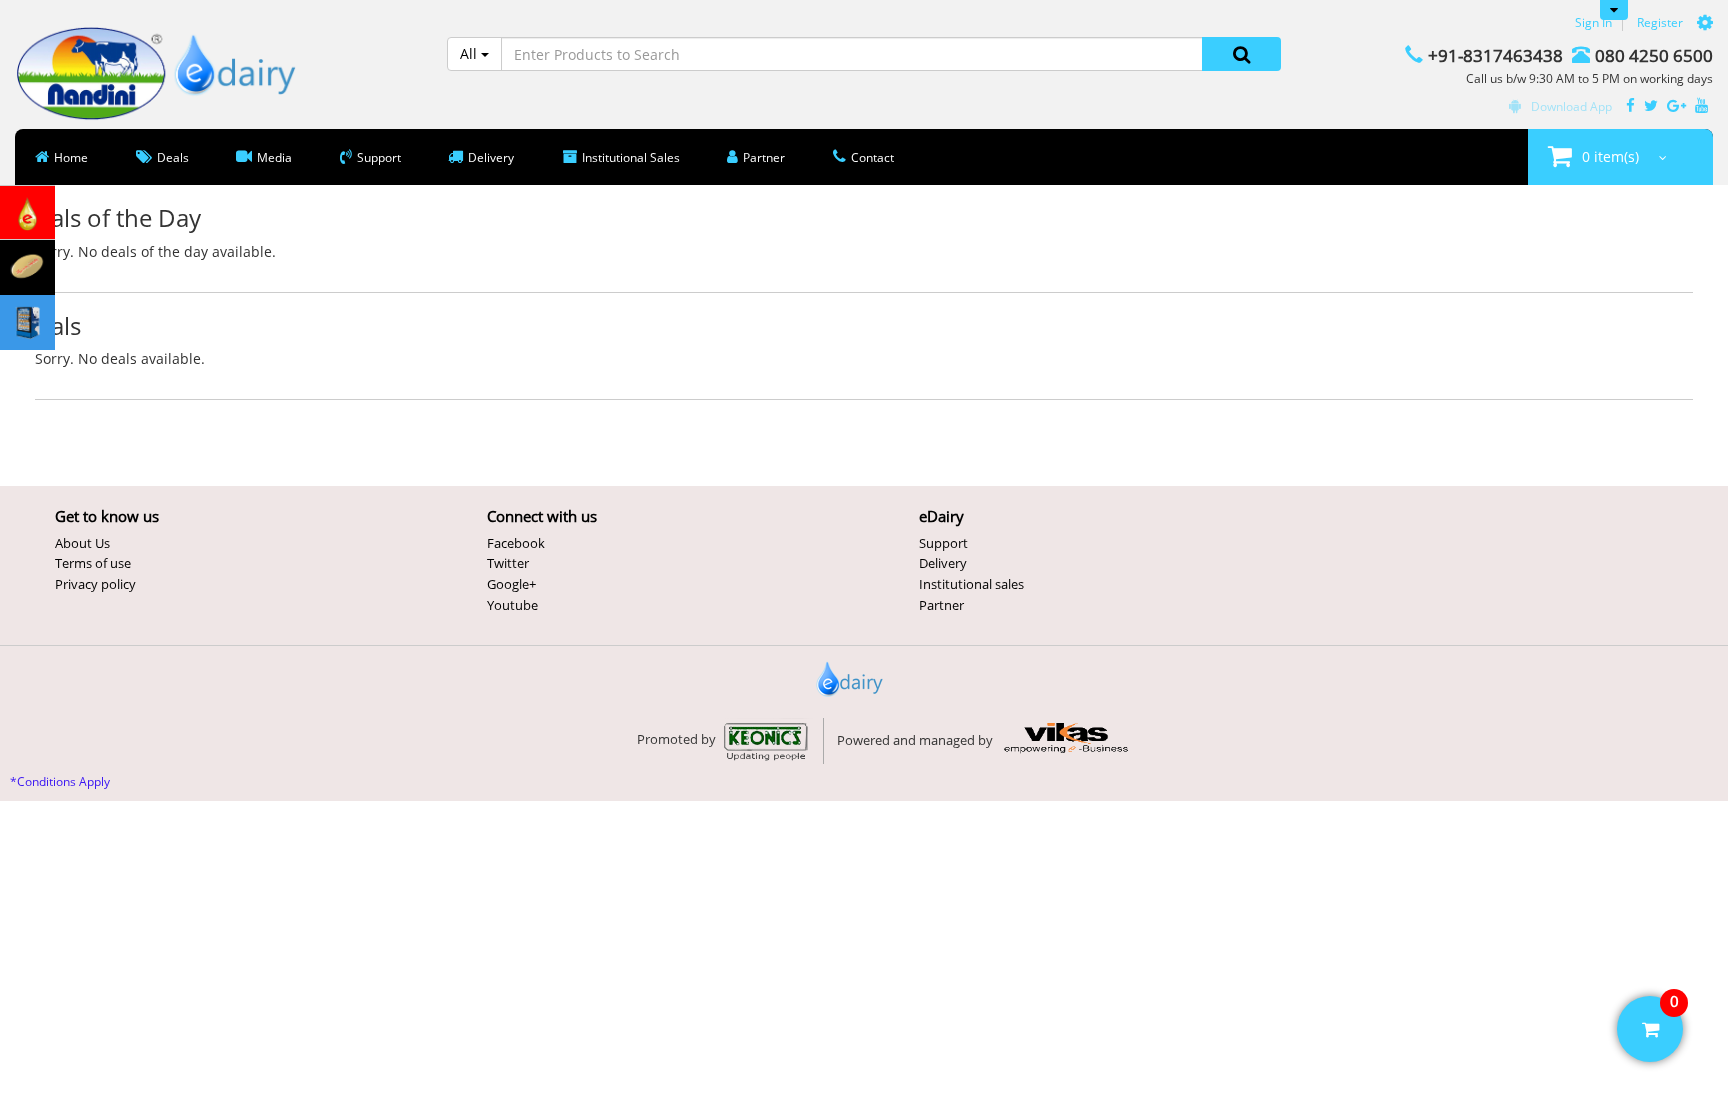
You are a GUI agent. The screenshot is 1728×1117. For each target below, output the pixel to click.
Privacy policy (95, 584)
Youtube (512, 605)
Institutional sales (971, 584)
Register (1660, 22)
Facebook (516, 543)
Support (943, 543)
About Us (82, 543)
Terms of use (93, 563)
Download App (1571, 106)
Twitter (508, 563)
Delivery (943, 563)
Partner (941, 605)
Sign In (1593, 22)
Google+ (511, 584)
